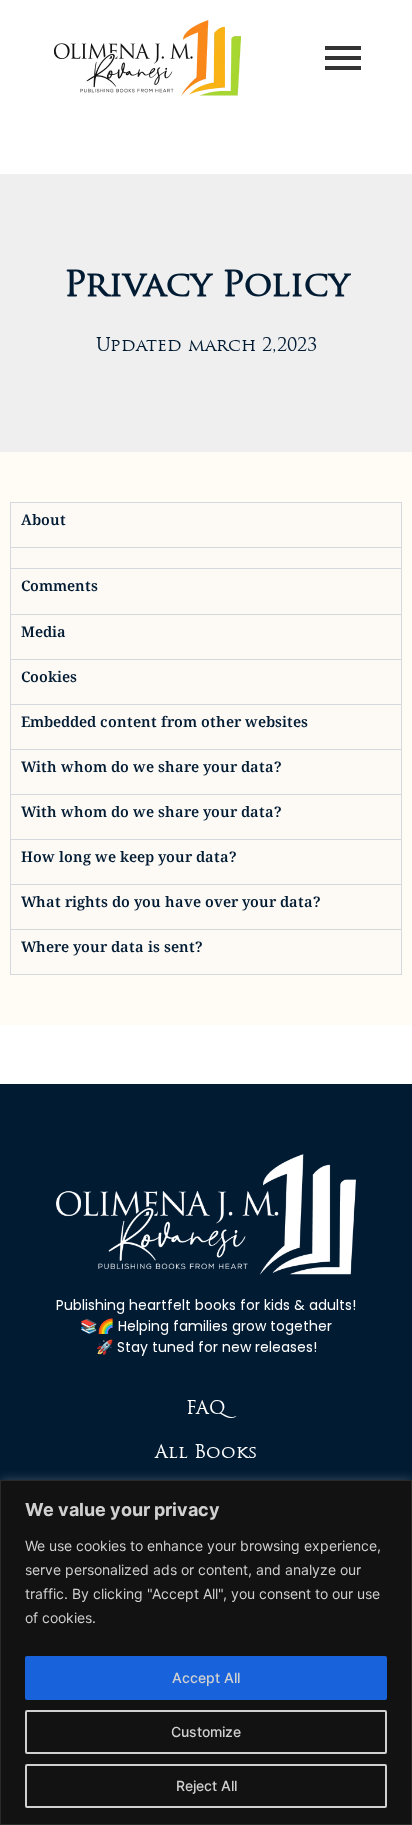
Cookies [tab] (49, 681)
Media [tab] (43, 636)
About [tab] (43, 524)
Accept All (206, 1677)
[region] (206, 1652)
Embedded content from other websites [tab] (164, 726)
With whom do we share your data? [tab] (151, 771)
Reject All (206, 1785)
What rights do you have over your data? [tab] (171, 906)
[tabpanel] (206, 557)
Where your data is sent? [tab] (112, 951)
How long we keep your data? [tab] (129, 861)
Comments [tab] (59, 590)
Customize (206, 1731)
